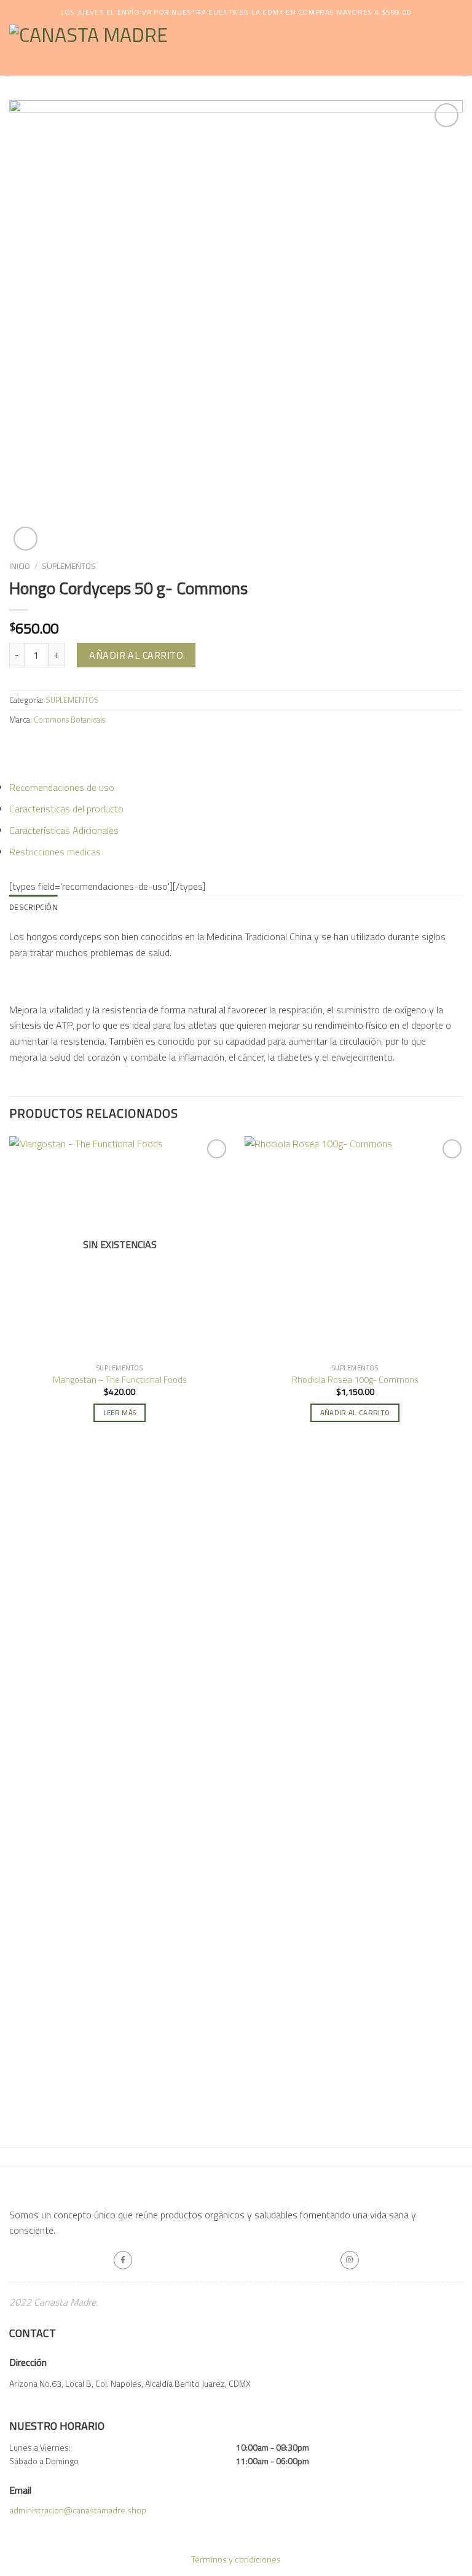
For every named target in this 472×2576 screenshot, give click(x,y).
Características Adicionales (64, 830)
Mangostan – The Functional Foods (120, 1380)
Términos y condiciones (236, 2559)
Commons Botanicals (69, 720)
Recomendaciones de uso (62, 787)
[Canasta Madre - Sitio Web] (167, 50)
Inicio (20, 566)
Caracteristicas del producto (66, 809)
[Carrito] (457, 50)
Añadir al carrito (136, 655)
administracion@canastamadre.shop (78, 2510)
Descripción (33, 907)
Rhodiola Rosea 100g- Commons (355, 1380)
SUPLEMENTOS (69, 566)
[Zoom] (26, 539)
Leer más (120, 1412)
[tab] (33, 907)
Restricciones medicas (55, 852)
